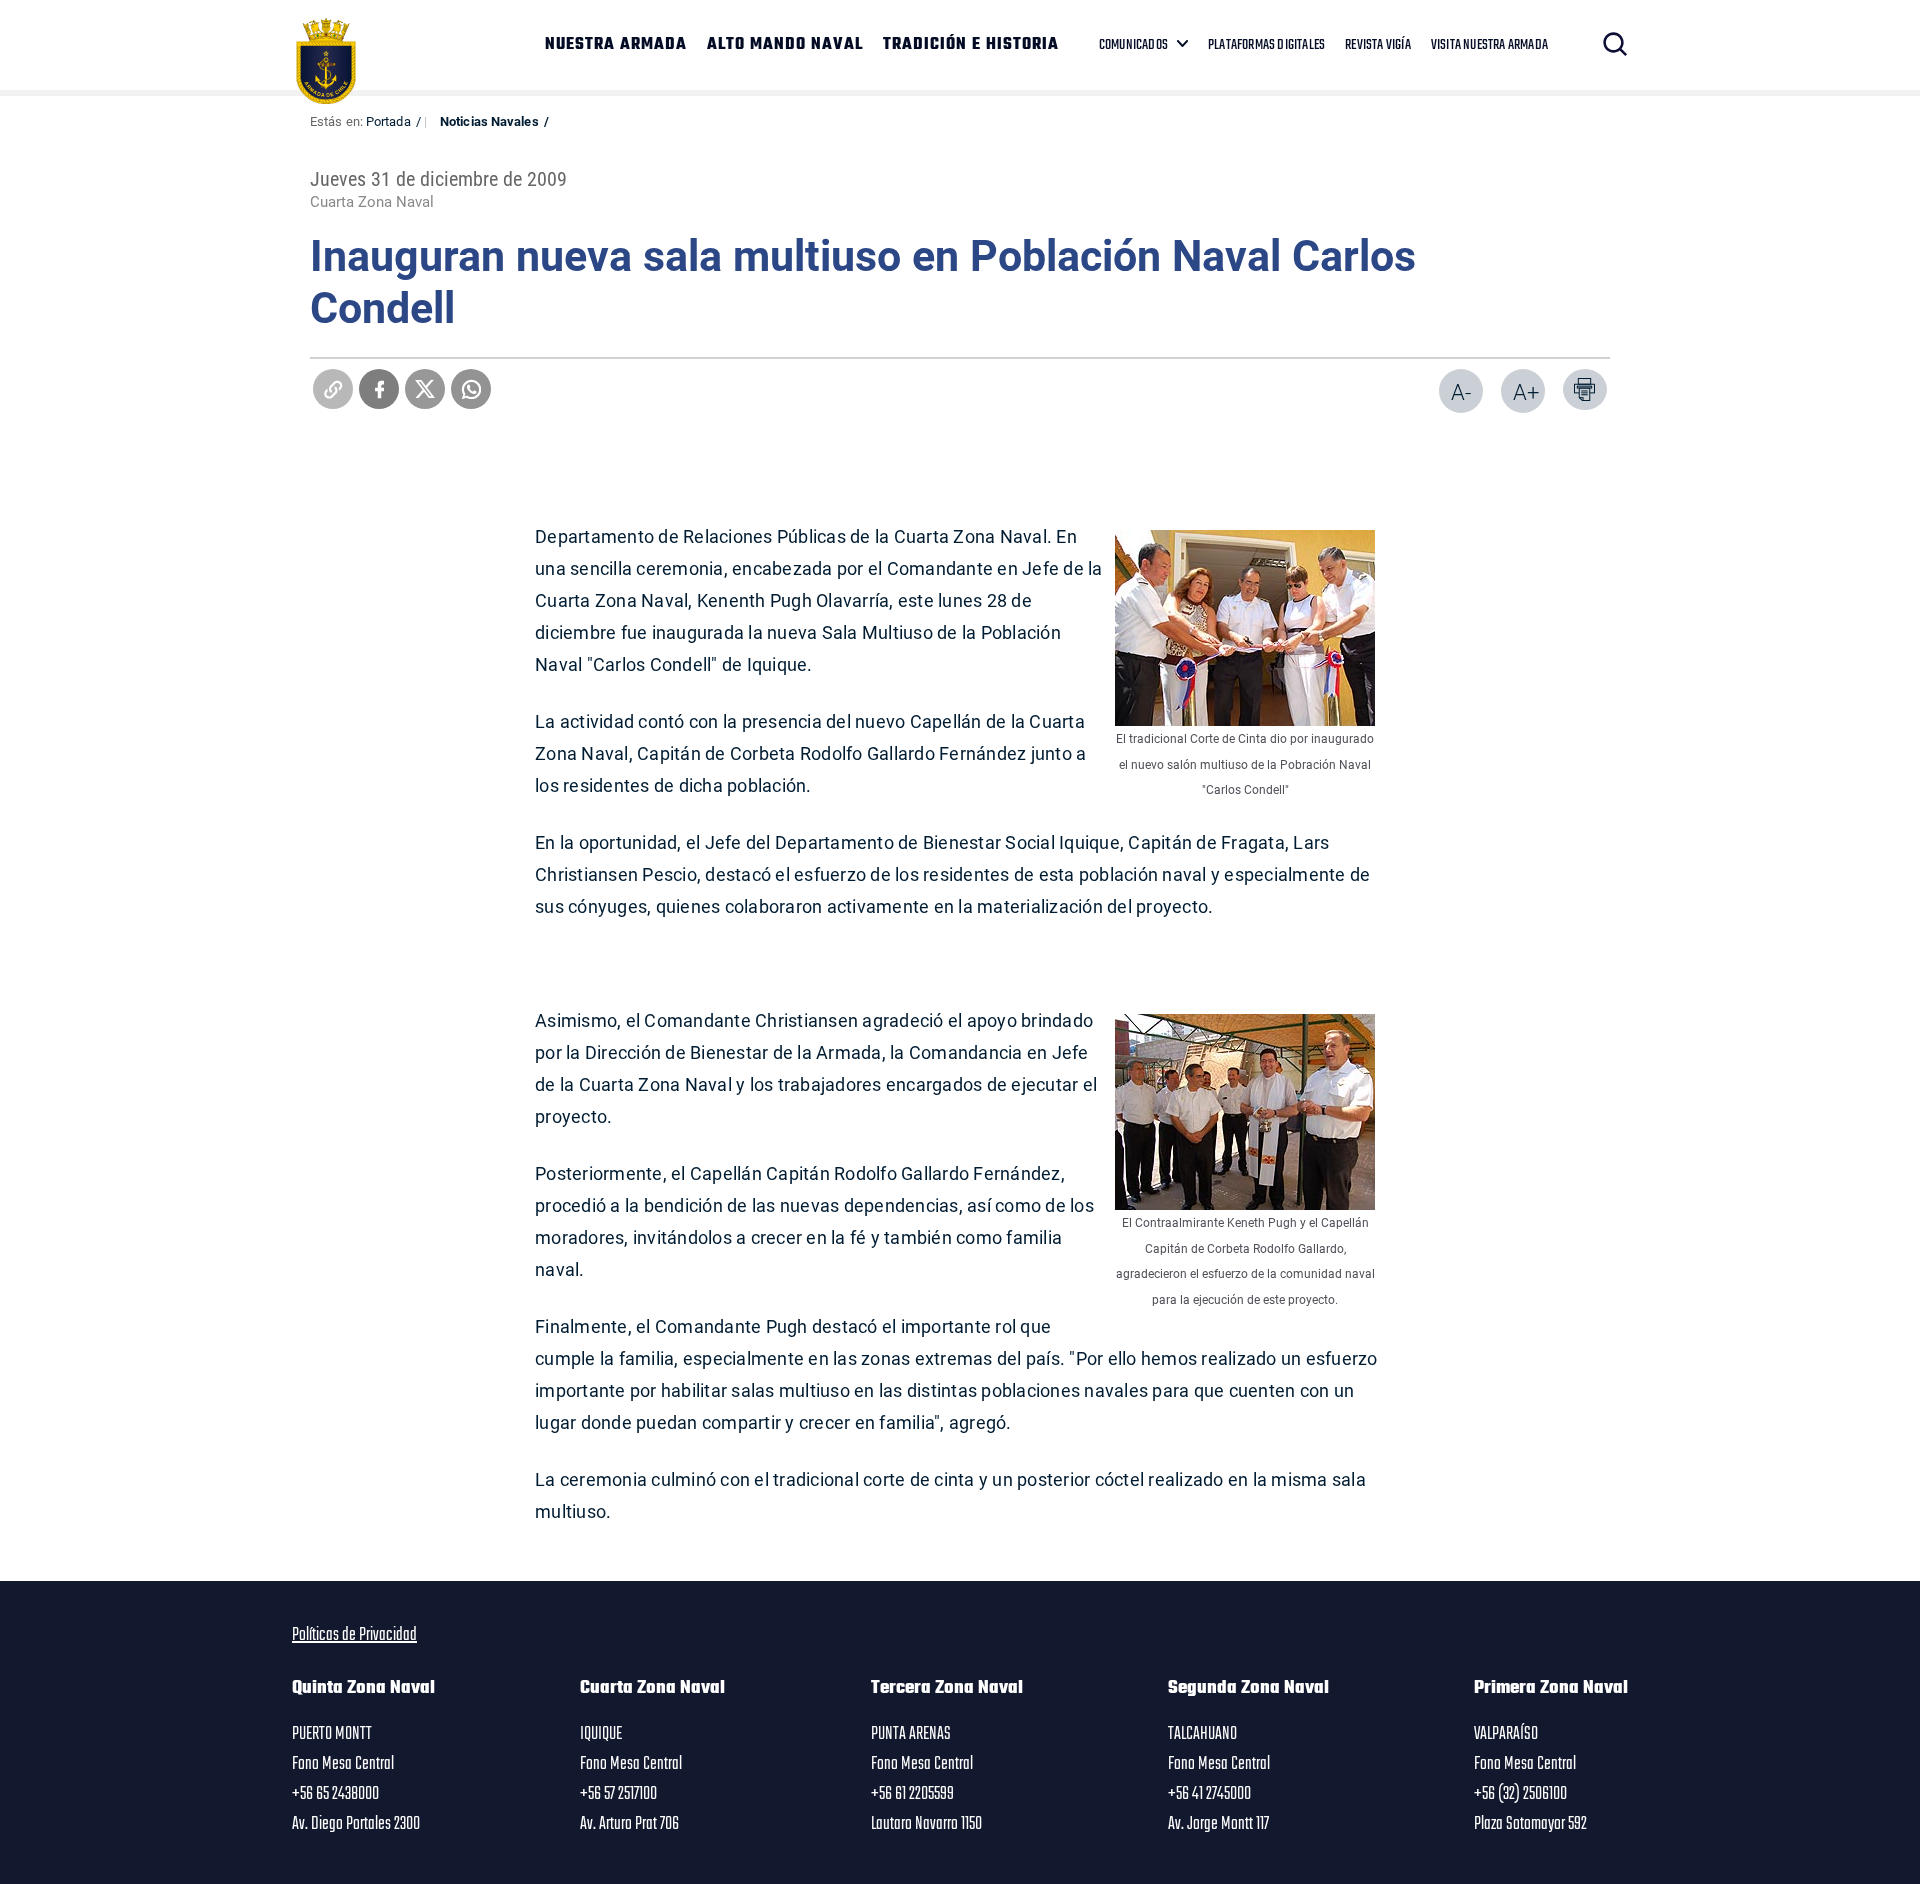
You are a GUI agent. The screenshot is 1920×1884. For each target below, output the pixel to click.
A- (1461, 391)
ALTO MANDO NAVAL (785, 45)
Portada (388, 121)
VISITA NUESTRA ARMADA (1489, 45)
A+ (1526, 391)
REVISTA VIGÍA (1378, 45)
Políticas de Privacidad (354, 1635)
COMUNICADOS (1133, 45)
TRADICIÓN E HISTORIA (971, 45)
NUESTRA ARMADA (616, 45)
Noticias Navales (489, 121)
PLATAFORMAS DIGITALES (1266, 45)
